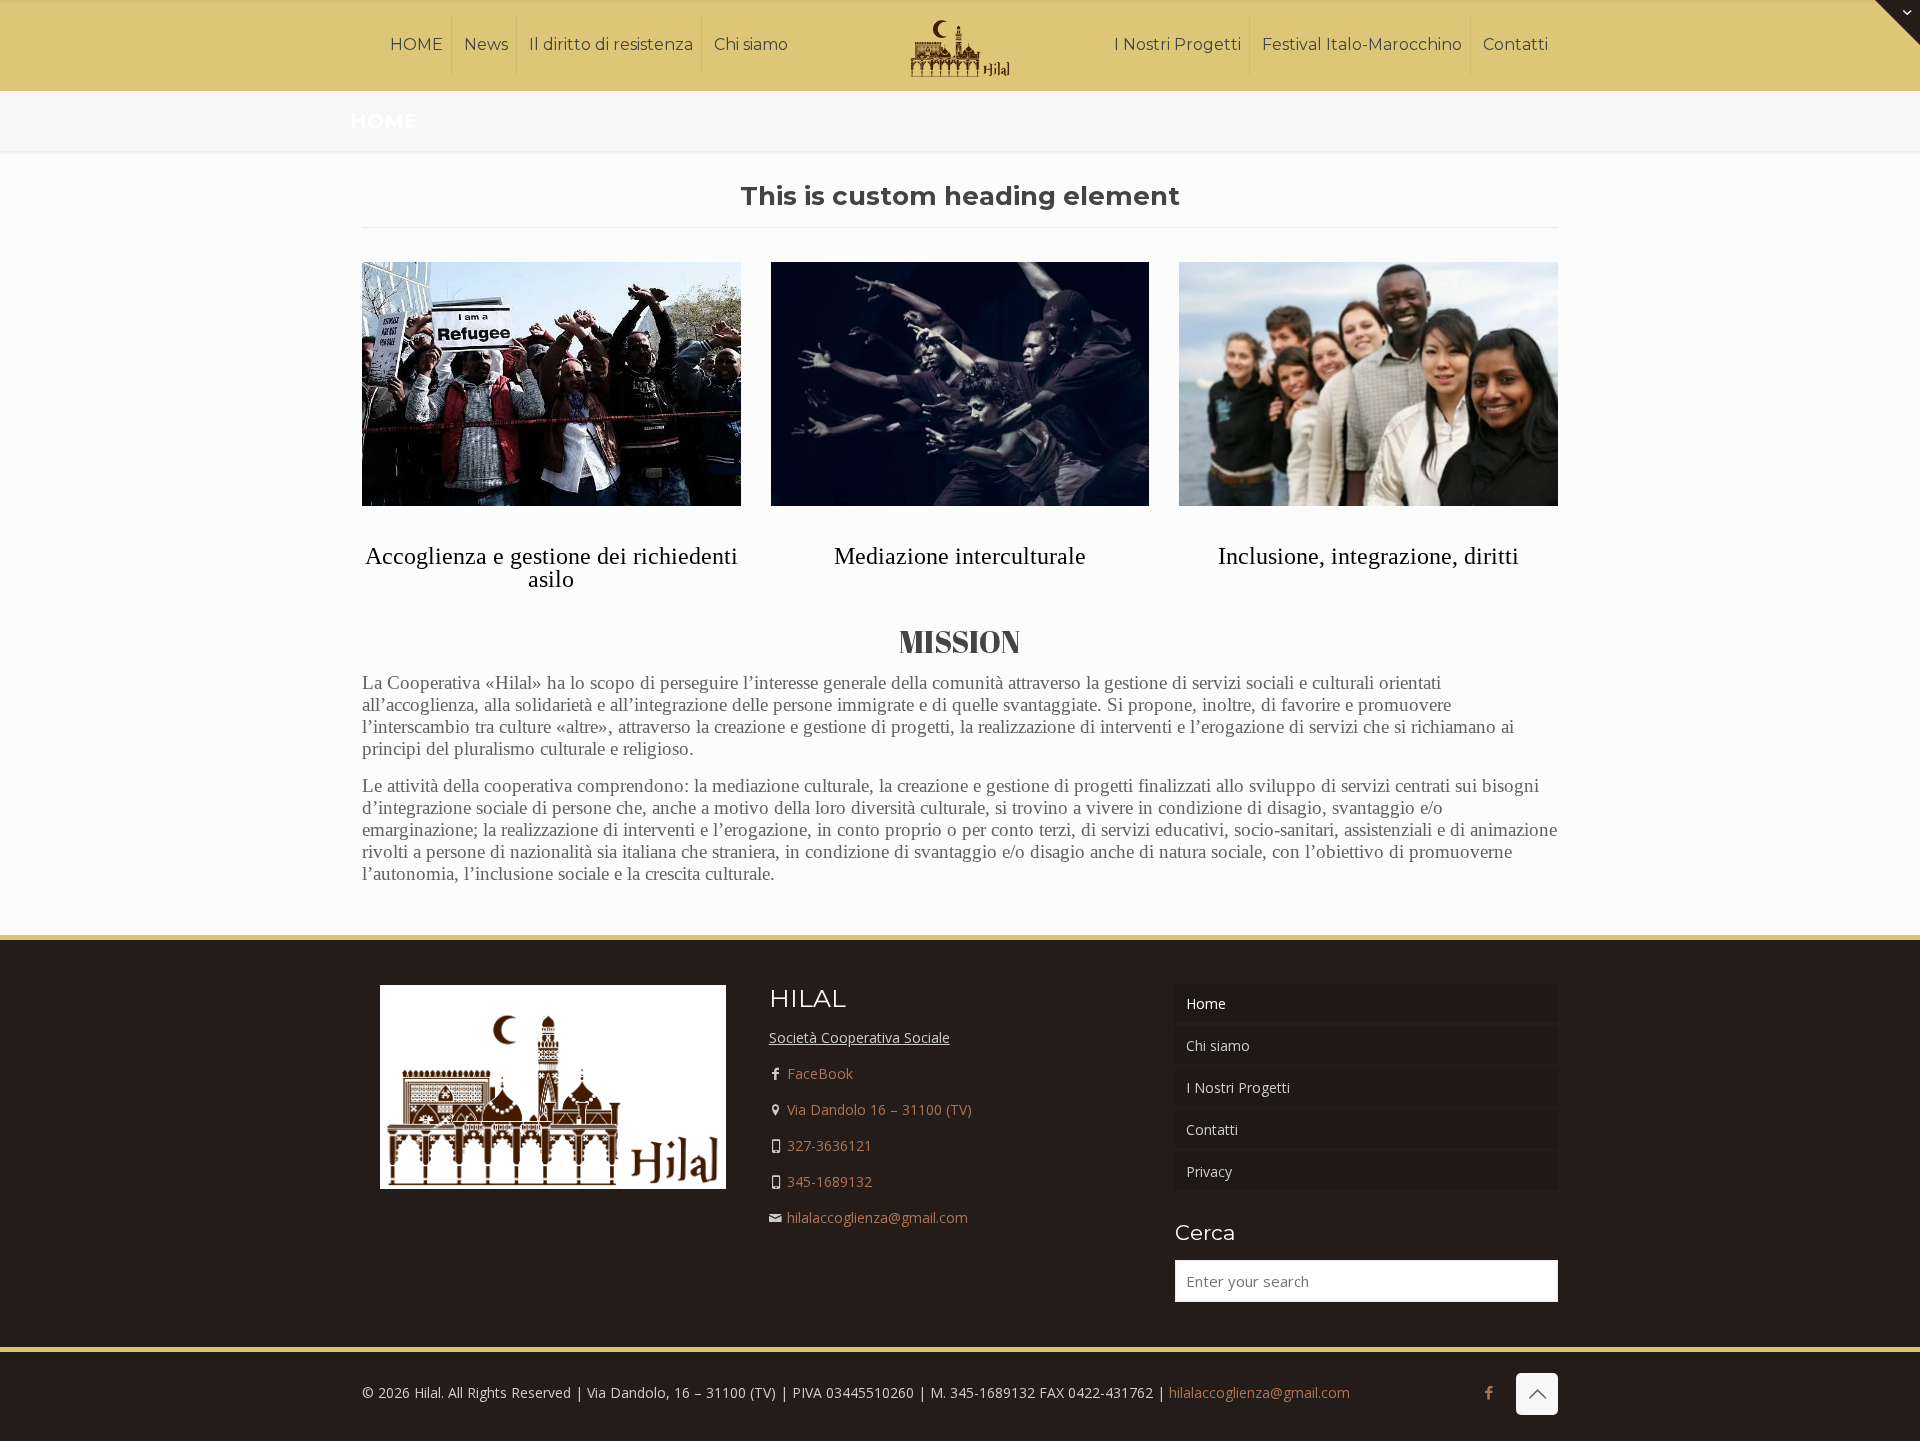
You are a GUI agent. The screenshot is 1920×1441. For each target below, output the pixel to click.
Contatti (1212, 1129)
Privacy (1209, 1171)
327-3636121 (829, 1145)
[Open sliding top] (1897, 22)
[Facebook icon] (1488, 1392)
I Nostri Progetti (1238, 1087)
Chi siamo (1218, 1045)
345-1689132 (829, 1181)
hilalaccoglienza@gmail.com (877, 1217)
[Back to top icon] (1537, 1394)
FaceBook (820, 1073)
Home (1206, 1003)
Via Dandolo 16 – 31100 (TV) (879, 1109)
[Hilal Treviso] (960, 45)
